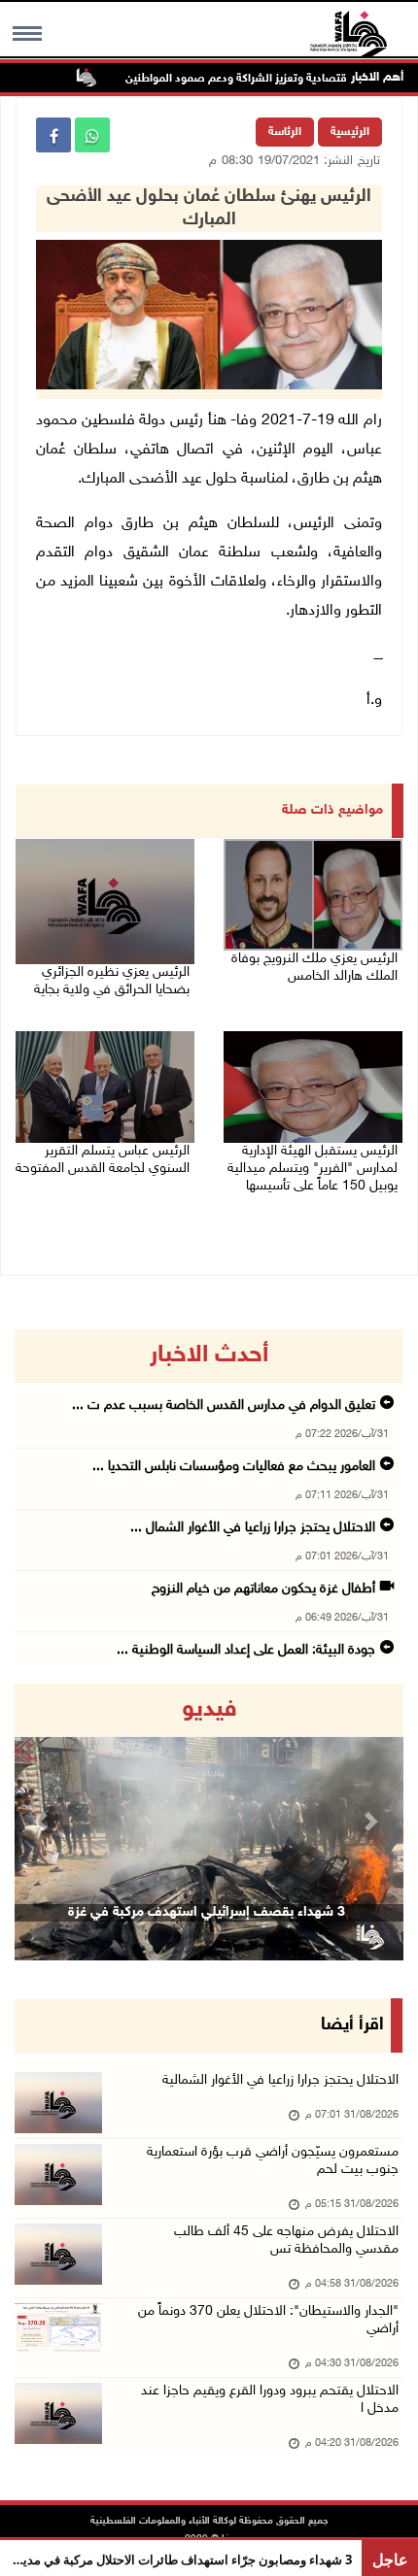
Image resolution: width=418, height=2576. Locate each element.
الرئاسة (285, 132)
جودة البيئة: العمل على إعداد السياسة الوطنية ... (246, 1650)
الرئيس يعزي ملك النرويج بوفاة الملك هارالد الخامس (314, 968)
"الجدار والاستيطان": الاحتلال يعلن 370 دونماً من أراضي (268, 2320)
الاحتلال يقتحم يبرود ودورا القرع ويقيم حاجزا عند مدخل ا (270, 2400)
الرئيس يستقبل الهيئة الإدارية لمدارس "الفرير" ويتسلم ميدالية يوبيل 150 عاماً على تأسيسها (313, 1169)
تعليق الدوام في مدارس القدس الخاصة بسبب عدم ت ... (224, 1405)
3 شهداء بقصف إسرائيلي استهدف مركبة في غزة (207, 1912)
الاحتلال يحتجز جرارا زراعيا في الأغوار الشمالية (280, 2080)
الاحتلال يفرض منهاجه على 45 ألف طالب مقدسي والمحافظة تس (286, 2241)
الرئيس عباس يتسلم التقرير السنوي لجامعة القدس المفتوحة (103, 1160)
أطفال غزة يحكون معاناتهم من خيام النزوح (263, 1589)
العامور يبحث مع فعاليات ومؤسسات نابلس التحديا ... (234, 1467)
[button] (44, 1822)
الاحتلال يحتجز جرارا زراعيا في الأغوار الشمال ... (253, 1528)
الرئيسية (350, 132)
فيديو (209, 1710)
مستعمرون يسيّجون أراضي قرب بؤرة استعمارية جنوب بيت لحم (273, 2161)
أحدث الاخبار (209, 1355)
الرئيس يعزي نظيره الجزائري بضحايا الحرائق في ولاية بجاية (112, 981)
